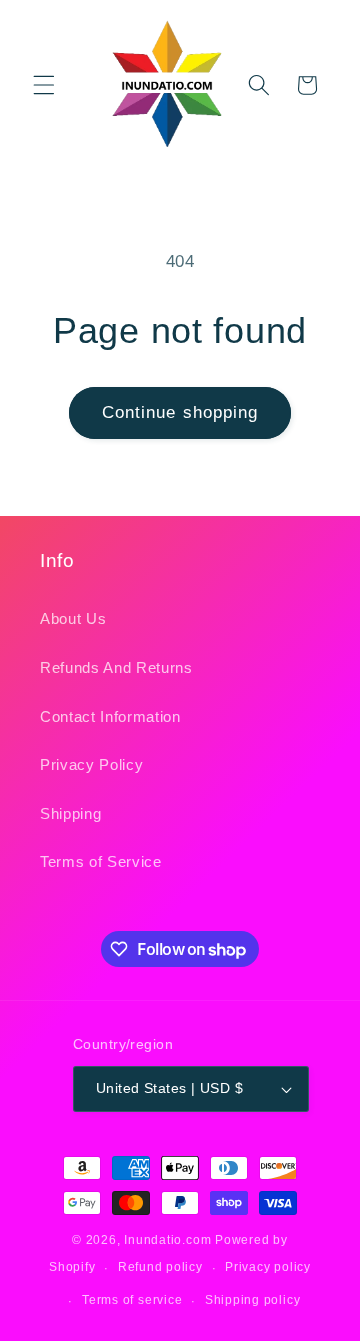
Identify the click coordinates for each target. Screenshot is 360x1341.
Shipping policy (253, 1300)
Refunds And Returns (116, 667)
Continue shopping (180, 412)
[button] (44, 85)
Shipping (70, 813)
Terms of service (132, 1300)
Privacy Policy (91, 764)
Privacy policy (268, 1267)
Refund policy (160, 1267)
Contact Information (110, 716)
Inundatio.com (167, 1240)
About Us (73, 618)
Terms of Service (101, 861)
